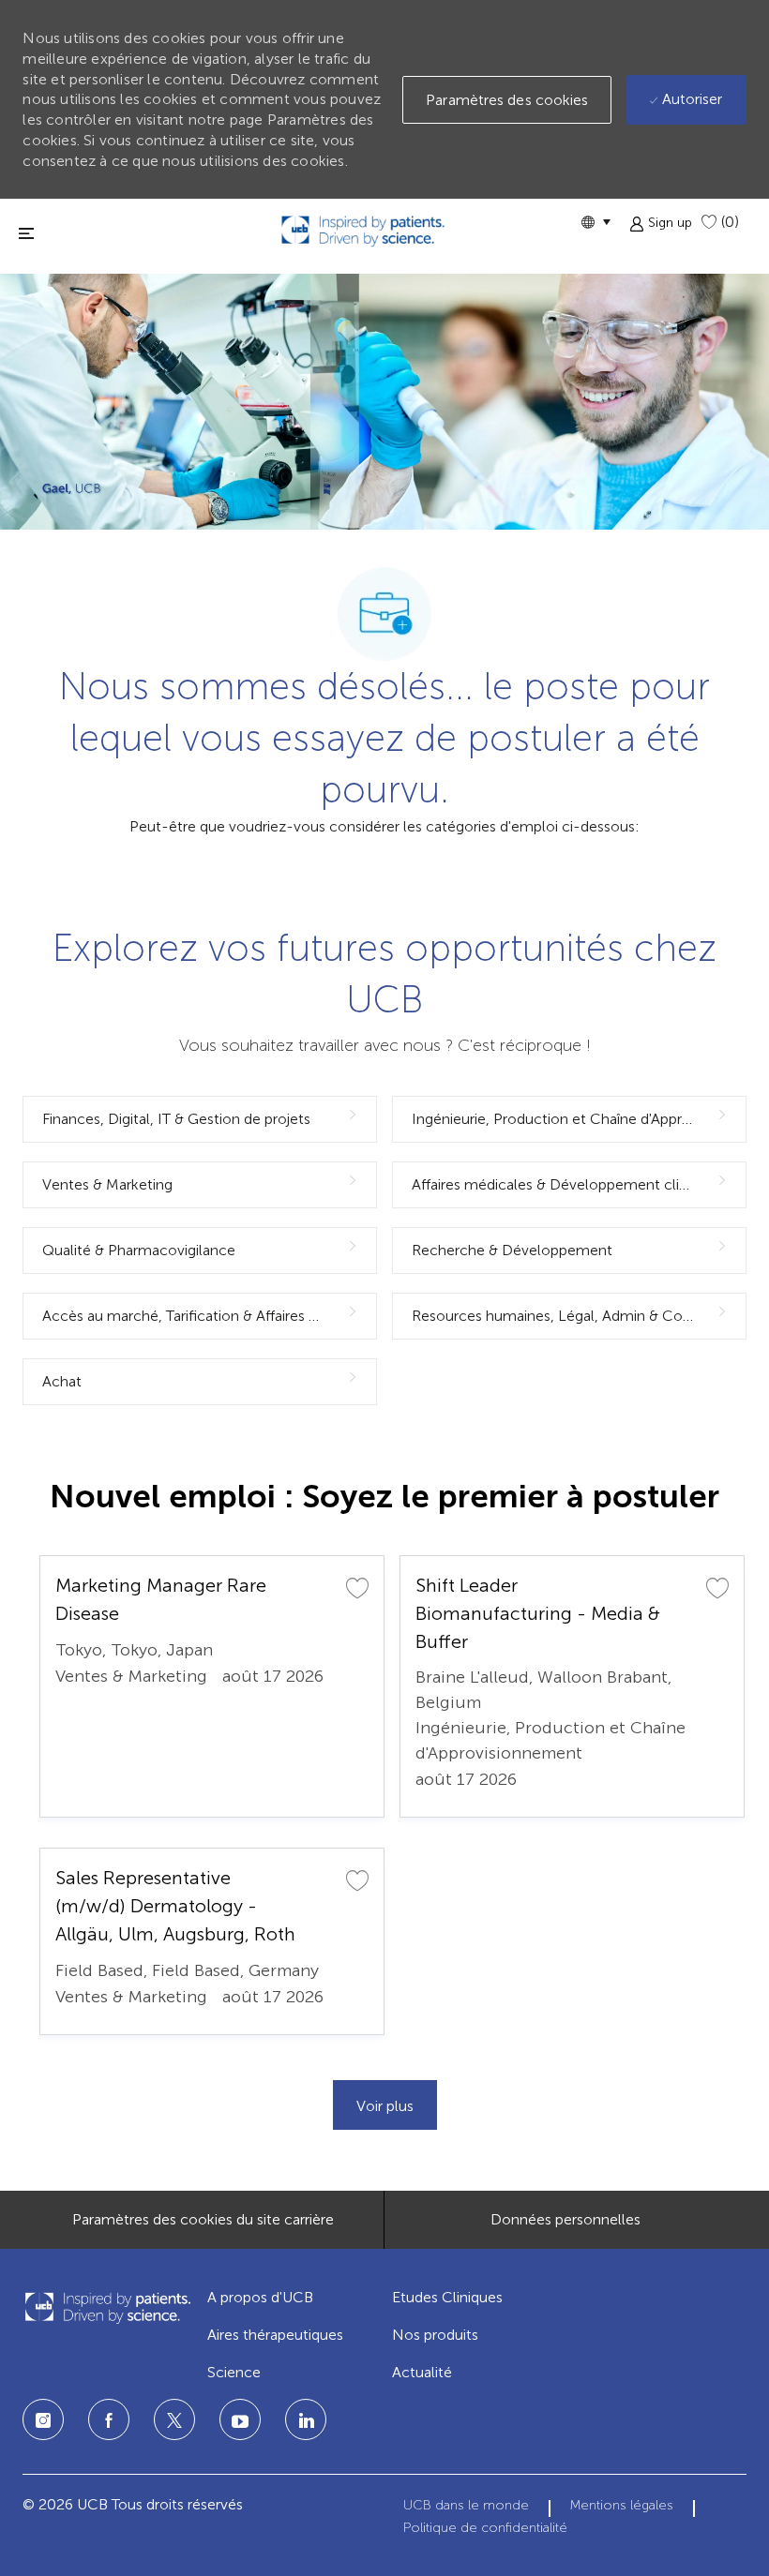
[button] (596, 222)
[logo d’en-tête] (363, 231)
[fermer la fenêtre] (26, 233)
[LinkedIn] (240, 2419)
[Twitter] (174, 2419)
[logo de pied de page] (107, 2307)
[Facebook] (109, 2419)
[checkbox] (357, 1587)
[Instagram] (43, 2419)
